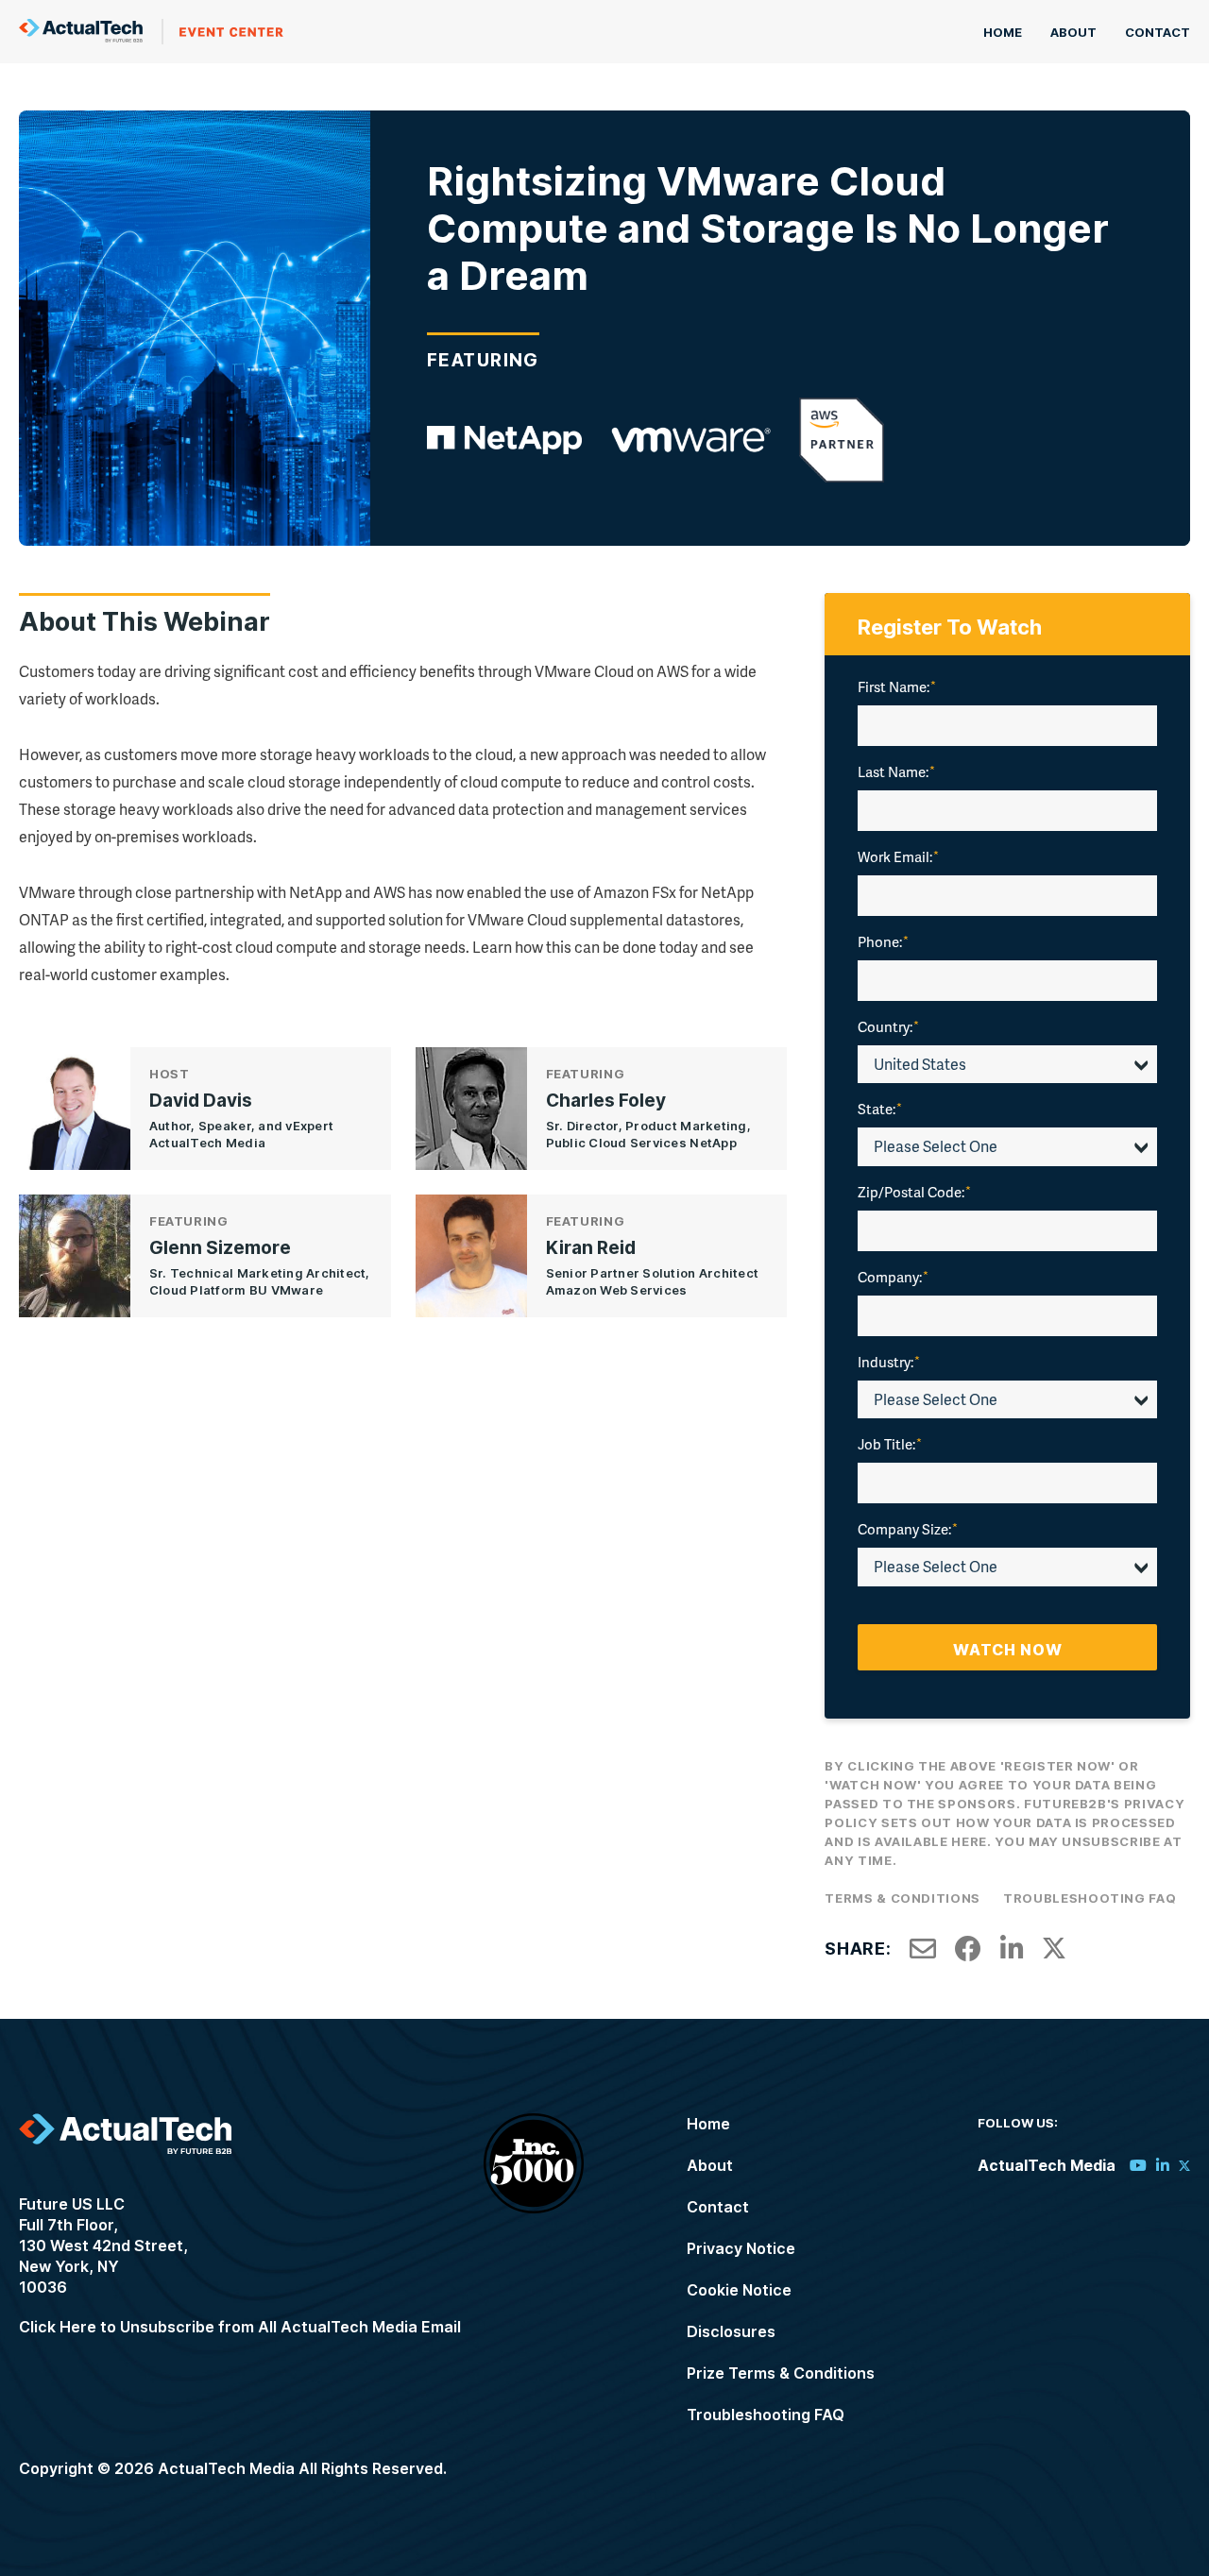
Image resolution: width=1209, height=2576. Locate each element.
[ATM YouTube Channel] (1138, 2165)
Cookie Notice (739, 2290)
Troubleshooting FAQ (1090, 1898)
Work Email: (898, 856)
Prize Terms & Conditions (781, 2373)
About (1073, 32)
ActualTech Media (151, 32)
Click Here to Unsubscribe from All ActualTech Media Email (240, 2327)
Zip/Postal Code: (914, 1192)
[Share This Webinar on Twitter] (1054, 1949)
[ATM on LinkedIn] (1163, 2165)
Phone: (883, 941)
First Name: (897, 686)
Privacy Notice (741, 2248)
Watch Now (1008, 1650)
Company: (893, 1277)
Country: (888, 1026)
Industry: (889, 1362)
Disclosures (731, 2331)
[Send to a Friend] (923, 1949)
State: (880, 1109)
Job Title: (890, 1444)
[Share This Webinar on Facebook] (968, 1949)
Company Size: (908, 1529)
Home (1003, 32)
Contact (1158, 32)
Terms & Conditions (902, 1898)
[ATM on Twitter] (1184, 2165)
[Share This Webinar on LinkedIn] (1012, 1949)
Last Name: (896, 771)
